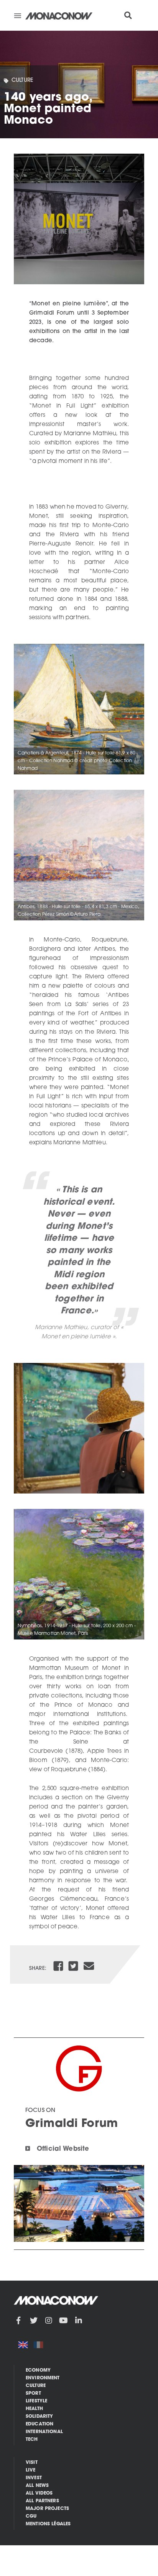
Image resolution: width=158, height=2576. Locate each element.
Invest (34, 2478)
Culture (22, 80)
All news (37, 2486)
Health (34, 2409)
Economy (38, 2370)
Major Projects (47, 2509)
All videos (39, 2493)
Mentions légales (48, 2524)
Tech (32, 2440)
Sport (33, 2394)
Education (39, 2424)
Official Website (63, 2149)
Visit (32, 2463)
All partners (42, 2501)
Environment (43, 2378)
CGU (31, 2516)
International (44, 2432)
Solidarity (39, 2417)
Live (31, 2470)
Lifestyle (36, 2401)
